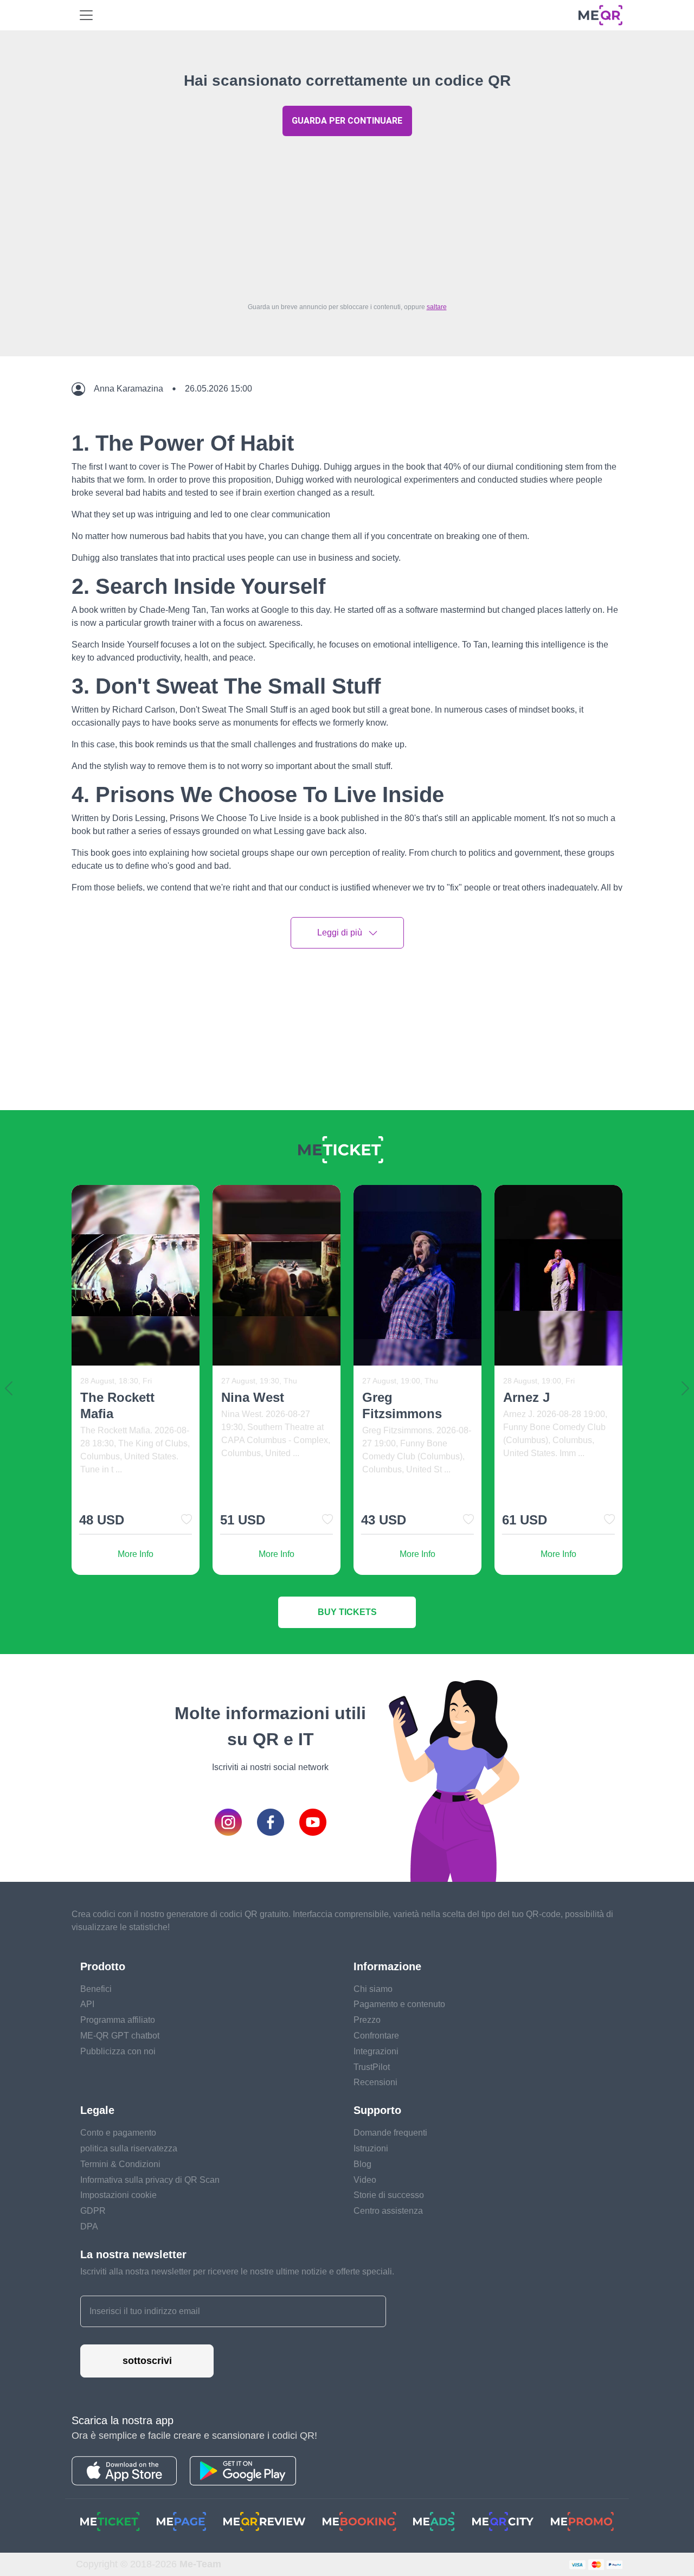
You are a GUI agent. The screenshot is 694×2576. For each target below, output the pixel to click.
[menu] (86, 15)
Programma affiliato (118, 2020)
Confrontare (376, 2036)
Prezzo (367, 2020)
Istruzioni (371, 2148)
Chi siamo (373, 1989)
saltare (437, 307)
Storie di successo (389, 2195)
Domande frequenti (390, 2133)
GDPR (93, 2211)
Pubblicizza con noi (118, 2051)
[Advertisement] (347, 216)
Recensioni (375, 2082)
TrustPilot (372, 2067)
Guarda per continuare (347, 121)
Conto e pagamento (118, 2133)
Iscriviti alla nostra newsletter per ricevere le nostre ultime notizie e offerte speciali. (237, 2271)
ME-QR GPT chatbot (120, 2036)
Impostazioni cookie (118, 2195)
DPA (89, 2226)
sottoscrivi (147, 2361)
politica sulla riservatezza (129, 2148)
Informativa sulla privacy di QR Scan (150, 2180)
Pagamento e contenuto (399, 2004)
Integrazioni (376, 2051)
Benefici (96, 1989)
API (87, 2004)
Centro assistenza (388, 2211)
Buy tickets (347, 1612)
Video (365, 2180)
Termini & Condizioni (120, 2164)
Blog (362, 2164)
